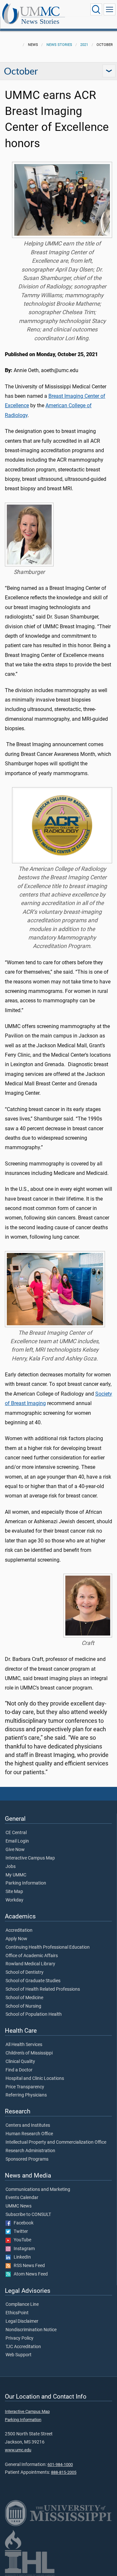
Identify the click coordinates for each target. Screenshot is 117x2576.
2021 (84, 45)
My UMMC (16, 1875)
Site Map (14, 1892)
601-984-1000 (60, 2465)
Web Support (19, 2355)
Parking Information (26, 1883)
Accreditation (19, 1930)
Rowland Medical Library (30, 1964)
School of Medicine (24, 1998)
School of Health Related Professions (43, 1989)
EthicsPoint (17, 2313)
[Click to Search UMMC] (96, 9)
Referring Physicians (26, 2095)
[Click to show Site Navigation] (110, 9)
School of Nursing (23, 2006)
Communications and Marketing (38, 2190)
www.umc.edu (18, 2450)
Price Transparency (25, 2087)
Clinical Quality (20, 2062)
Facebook (22, 2223)
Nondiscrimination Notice (31, 2330)
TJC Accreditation (23, 2347)
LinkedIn (21, 2257)
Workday (14, 1900)
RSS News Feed (28, 2266)
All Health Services (24, 2045)
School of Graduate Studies (33, 1981)
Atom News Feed (29, 2274)
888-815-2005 (64, 2472)
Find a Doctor (19, 2070)
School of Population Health (34, 2014)
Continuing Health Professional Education (48, 1947)
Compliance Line (22, 2304)
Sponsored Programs (27, 2159)
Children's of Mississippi (29, 2053)
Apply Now (16, 1939)
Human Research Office (29, 2134)
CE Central (16, 1833)
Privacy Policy (19, 2338)
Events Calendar (22, 2198)
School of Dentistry (25, 1972)
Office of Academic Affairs (32, 1956)
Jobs (11, 1867)
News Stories (40, 21)
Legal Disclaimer (22, 2321)
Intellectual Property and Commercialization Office (56, 2142)
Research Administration (30, 2151)
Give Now (15, 1850)
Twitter (19, 2232)
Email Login (17, 1841)
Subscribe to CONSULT (28, 2215)
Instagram (23, 2249)
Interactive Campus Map (30, 1858)
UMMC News (19, 2206)
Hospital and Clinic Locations (35, 2079)
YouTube (21, 2240)
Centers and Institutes (28, 2125)
